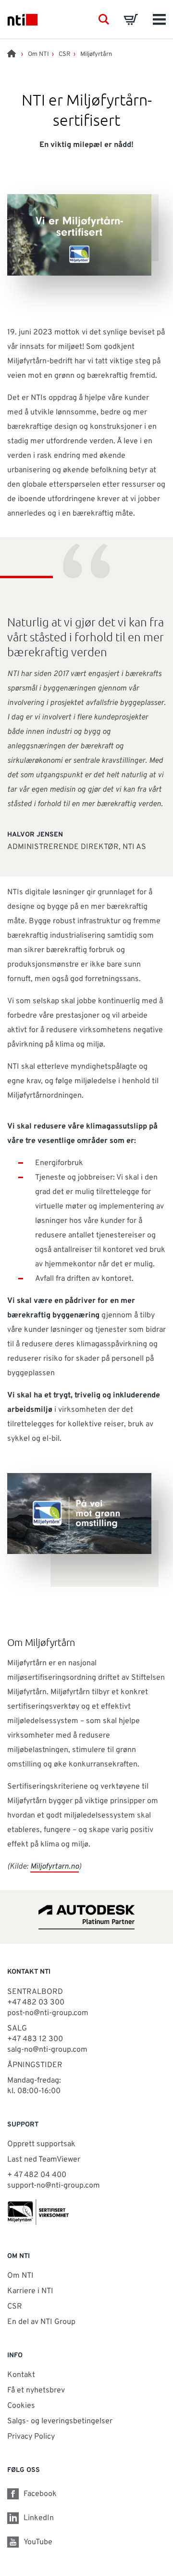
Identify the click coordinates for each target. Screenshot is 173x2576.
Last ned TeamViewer (44, 2160)
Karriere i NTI (30, 2291)
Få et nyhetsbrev (36, 2390)
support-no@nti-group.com (54, 2186)
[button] (104, 19)
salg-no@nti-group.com (47, 2050)
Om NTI (38, 54)
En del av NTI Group (41, 2322)
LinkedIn (39, 2518)
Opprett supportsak (41, 2144)
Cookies (21, 2406)
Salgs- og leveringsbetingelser (60, 2421)
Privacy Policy (31, 2437)
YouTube (38, 2542)
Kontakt (21, 2375)
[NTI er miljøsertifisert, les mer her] (86, 2212)
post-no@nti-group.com (48, 2013)
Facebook (40, 2494)
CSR (65, 54)
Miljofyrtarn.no (55, 1867)
